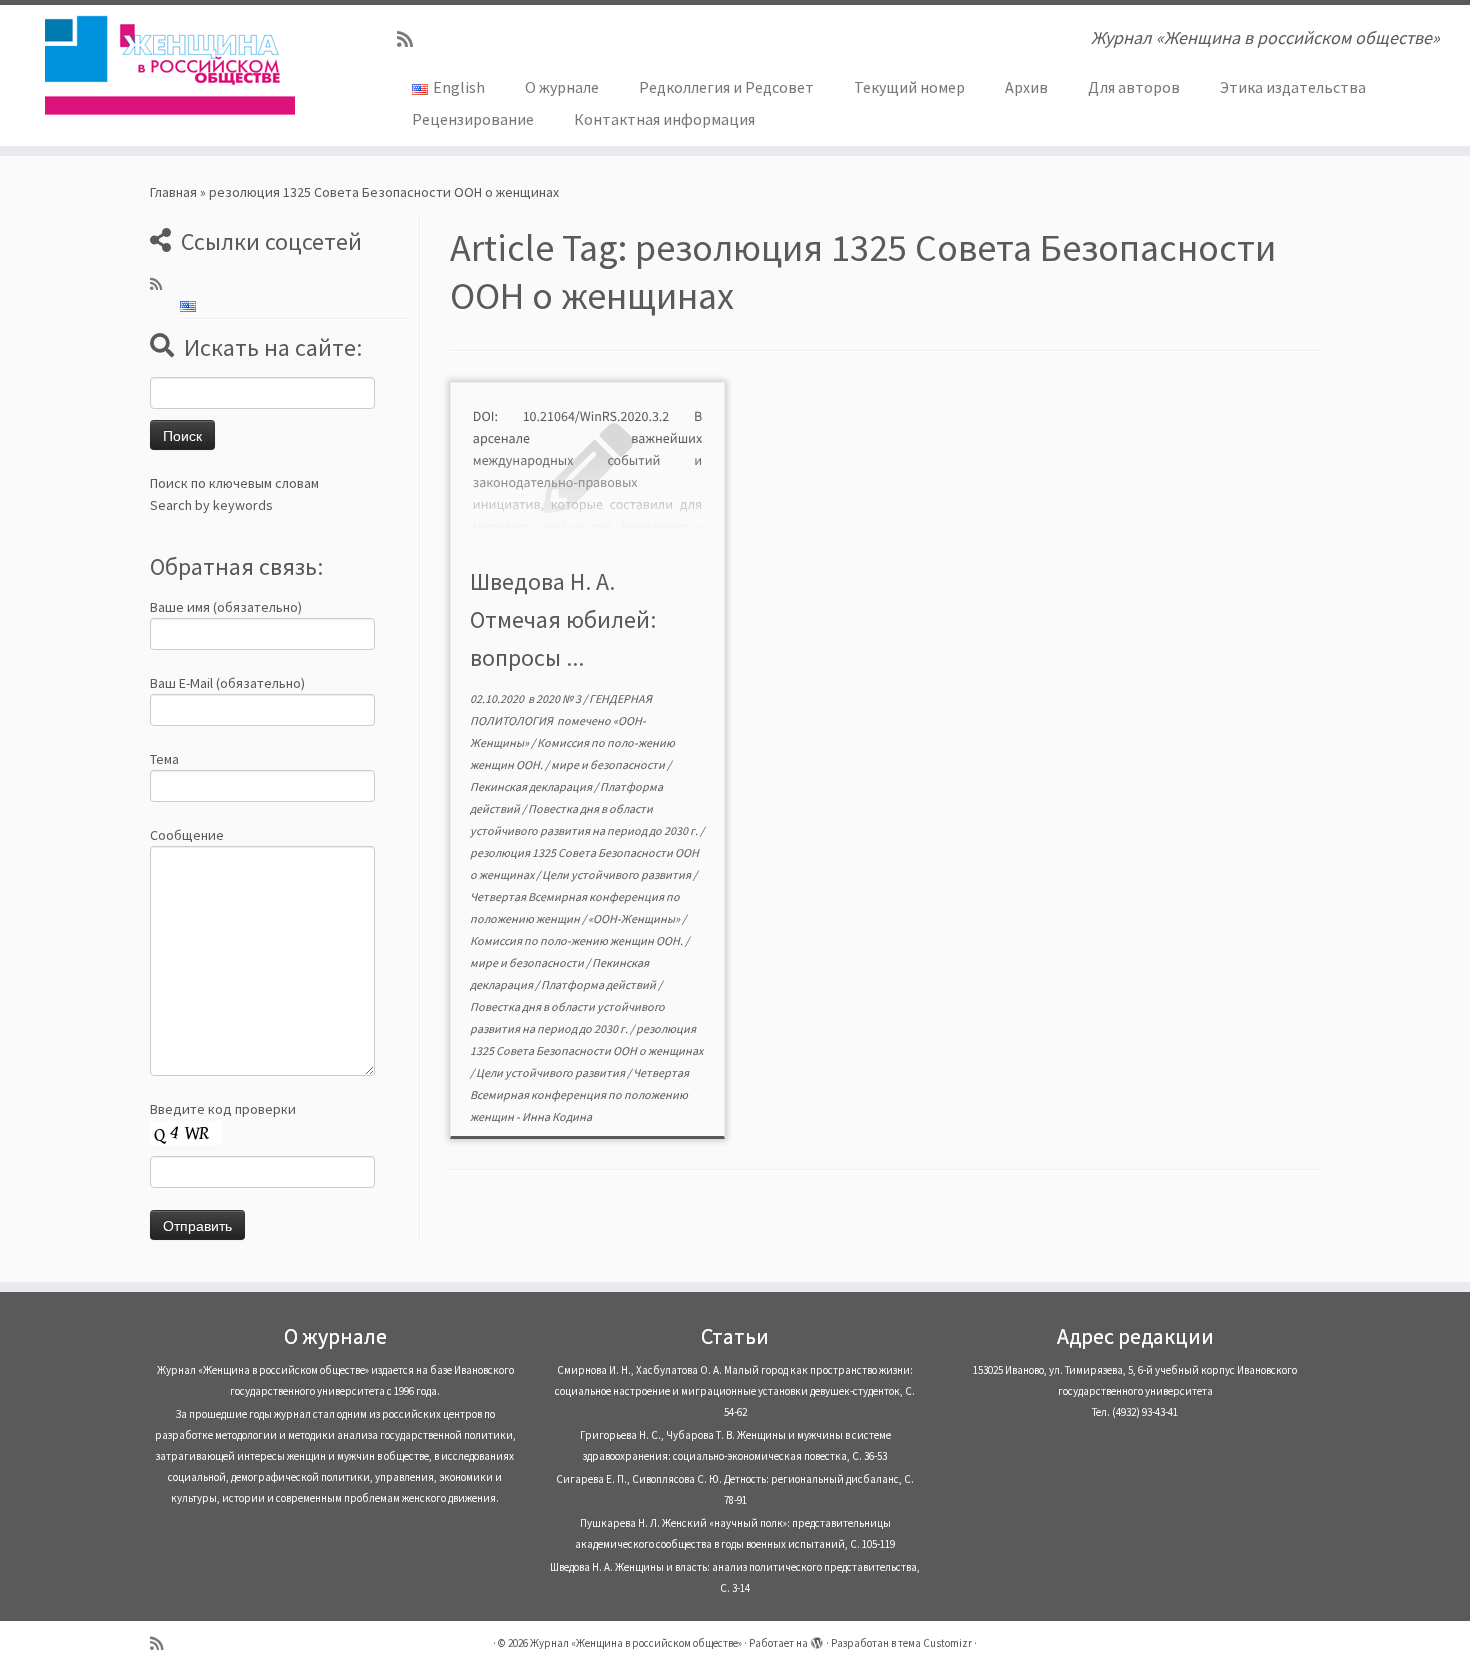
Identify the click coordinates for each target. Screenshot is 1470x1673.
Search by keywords (211, 505)
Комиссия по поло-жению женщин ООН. (577, 940)
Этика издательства (1293, 87)
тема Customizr (935, 1643)
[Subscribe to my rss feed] (411, 39)
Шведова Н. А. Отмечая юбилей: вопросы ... (563, 619)
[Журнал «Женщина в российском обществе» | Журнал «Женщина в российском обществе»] (169, 65)
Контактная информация (664, 119)
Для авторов (1134, 87)
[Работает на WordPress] (817, 1639)
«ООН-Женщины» (635, 918)
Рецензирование (473, 119)
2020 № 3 (559, 698)
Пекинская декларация (532, 786)
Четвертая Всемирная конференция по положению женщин (579, 1094)
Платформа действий (599, 984)
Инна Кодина (557, 1116)
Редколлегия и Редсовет (726, 87)
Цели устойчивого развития (617, 874)
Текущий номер (909, 87)
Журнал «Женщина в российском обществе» (636, 1643)
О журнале (562, 87)
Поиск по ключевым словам (234, 483)
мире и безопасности (609, 764)
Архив (1026, 87)
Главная (173, 192)
